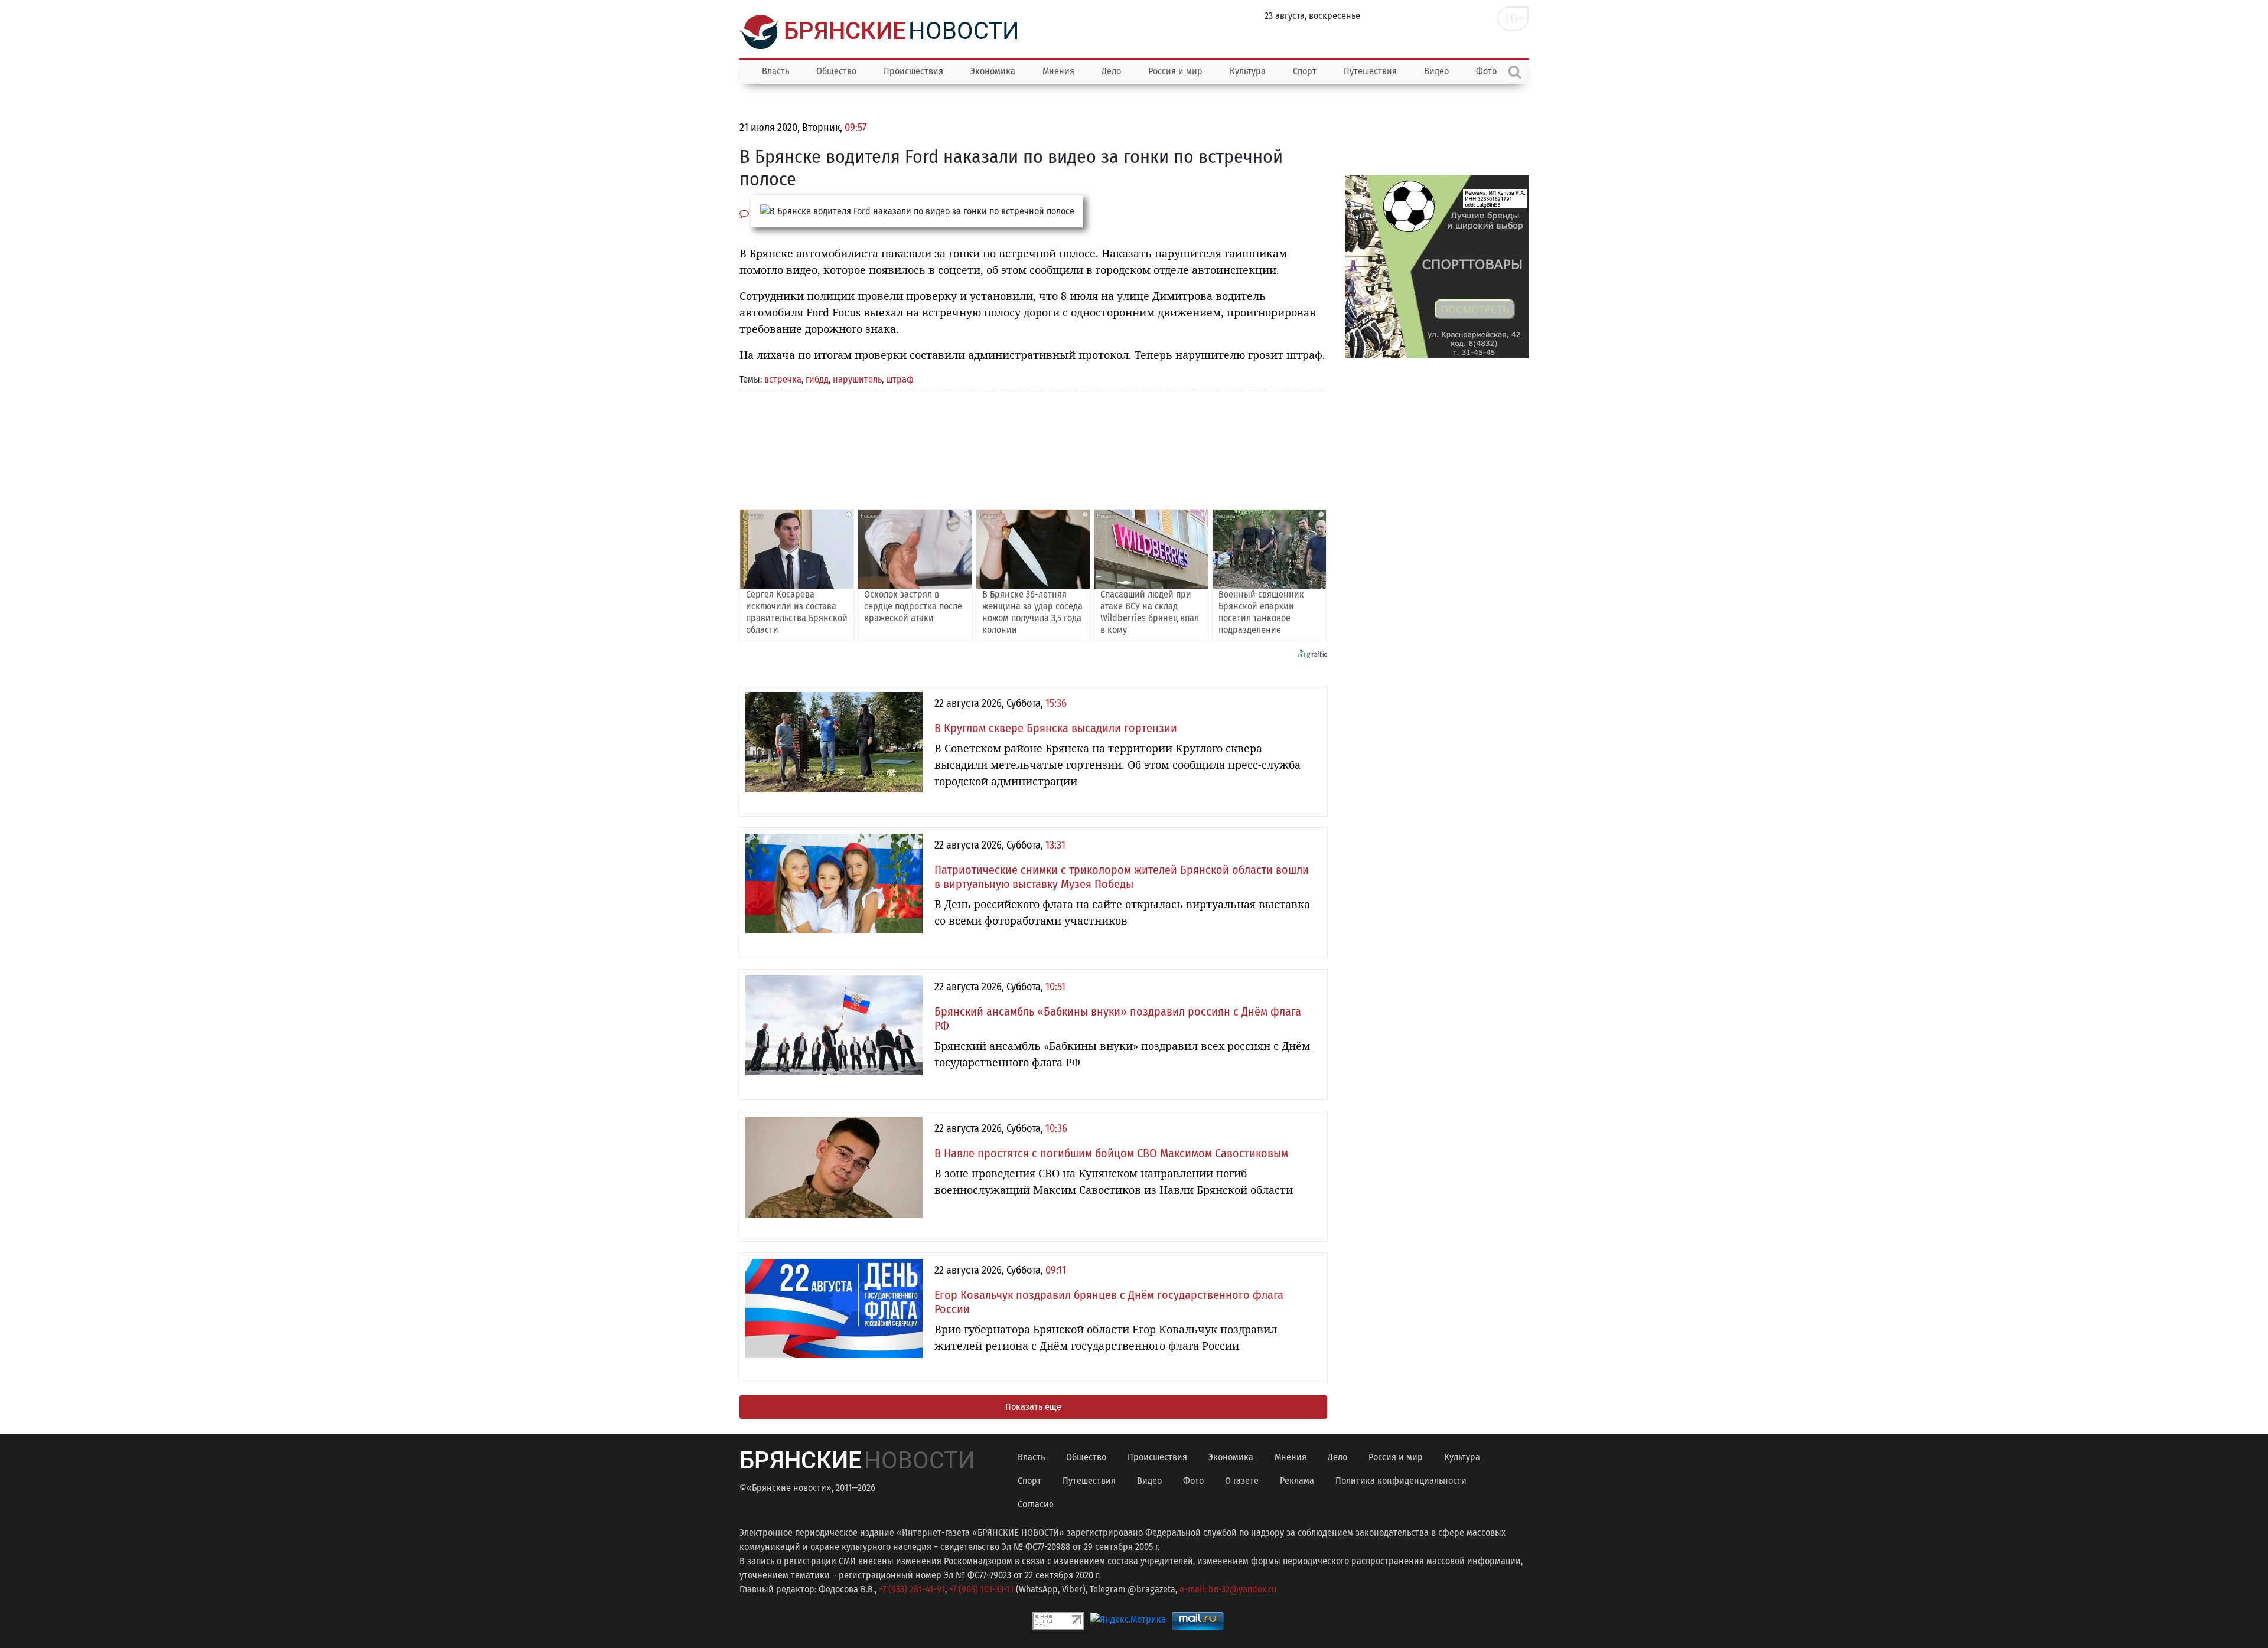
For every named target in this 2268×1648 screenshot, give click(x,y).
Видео (1436, 71)
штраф (900, 379)
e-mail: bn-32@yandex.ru (1228, 1589)
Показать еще (1033, 1407)
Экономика (993, 71)
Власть (775, 71)
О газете (1242, 1481)
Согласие (1036, 1504)
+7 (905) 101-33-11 (981, 1589)
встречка (783, 379)
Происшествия (913, 71)
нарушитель (857, 379)
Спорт (1305, 71)
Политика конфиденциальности (1401, 1481)
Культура (1248, 71)
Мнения (1058, 71)
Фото (1193, 1481)
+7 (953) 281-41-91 (912, 1589)
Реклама (1297, 1481)
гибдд (817, 379)
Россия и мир (1175, 71)
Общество (836, 71)
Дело (1111, 71)
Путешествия (1370, 71)
